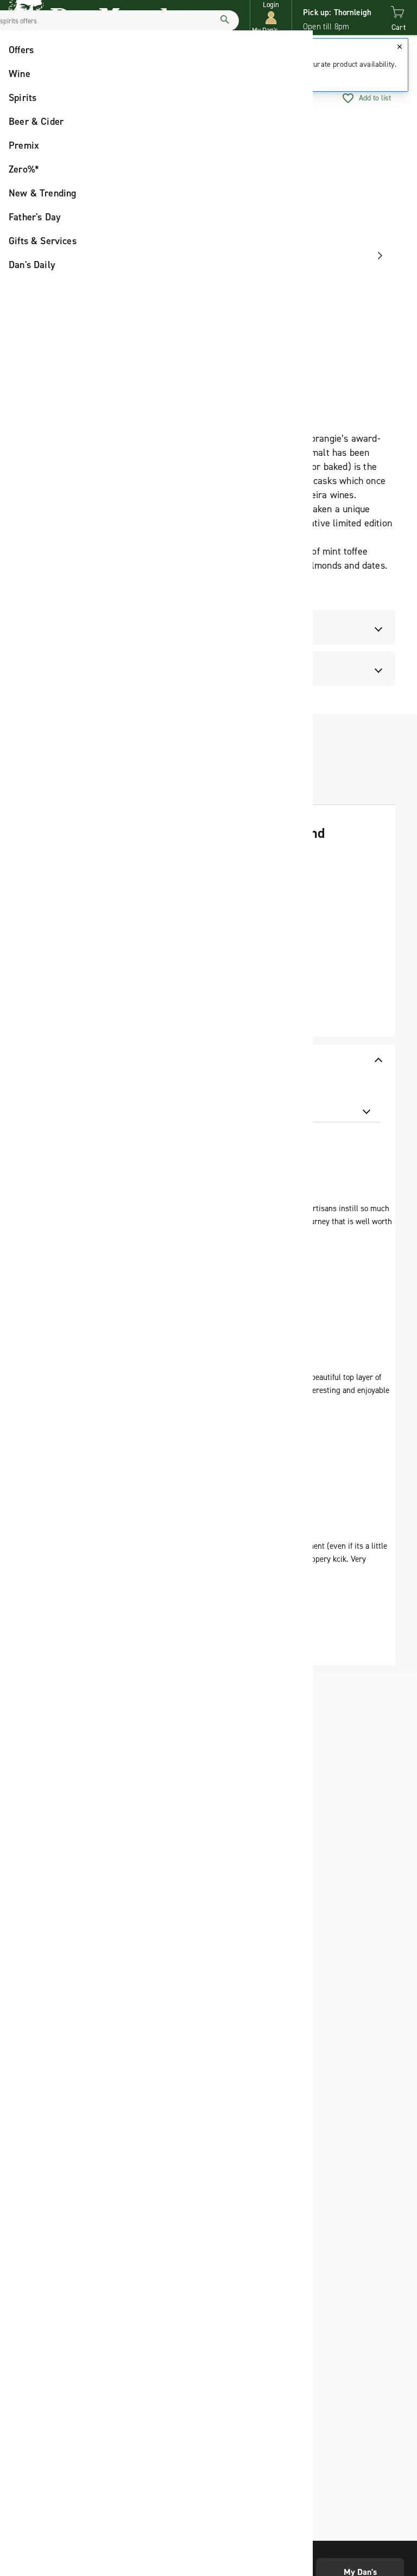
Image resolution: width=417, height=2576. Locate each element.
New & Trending (43, 193)
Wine (20, 74)
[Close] (400, 47)
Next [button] (376, 256)
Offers (21, 50)
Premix (24, 145)
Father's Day (35, 217)
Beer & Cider (36, 122)
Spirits (23, 98)
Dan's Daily (32, 265)
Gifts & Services (43, 241)
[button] (271, 18)
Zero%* (24, 169)
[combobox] (316, 1110)
